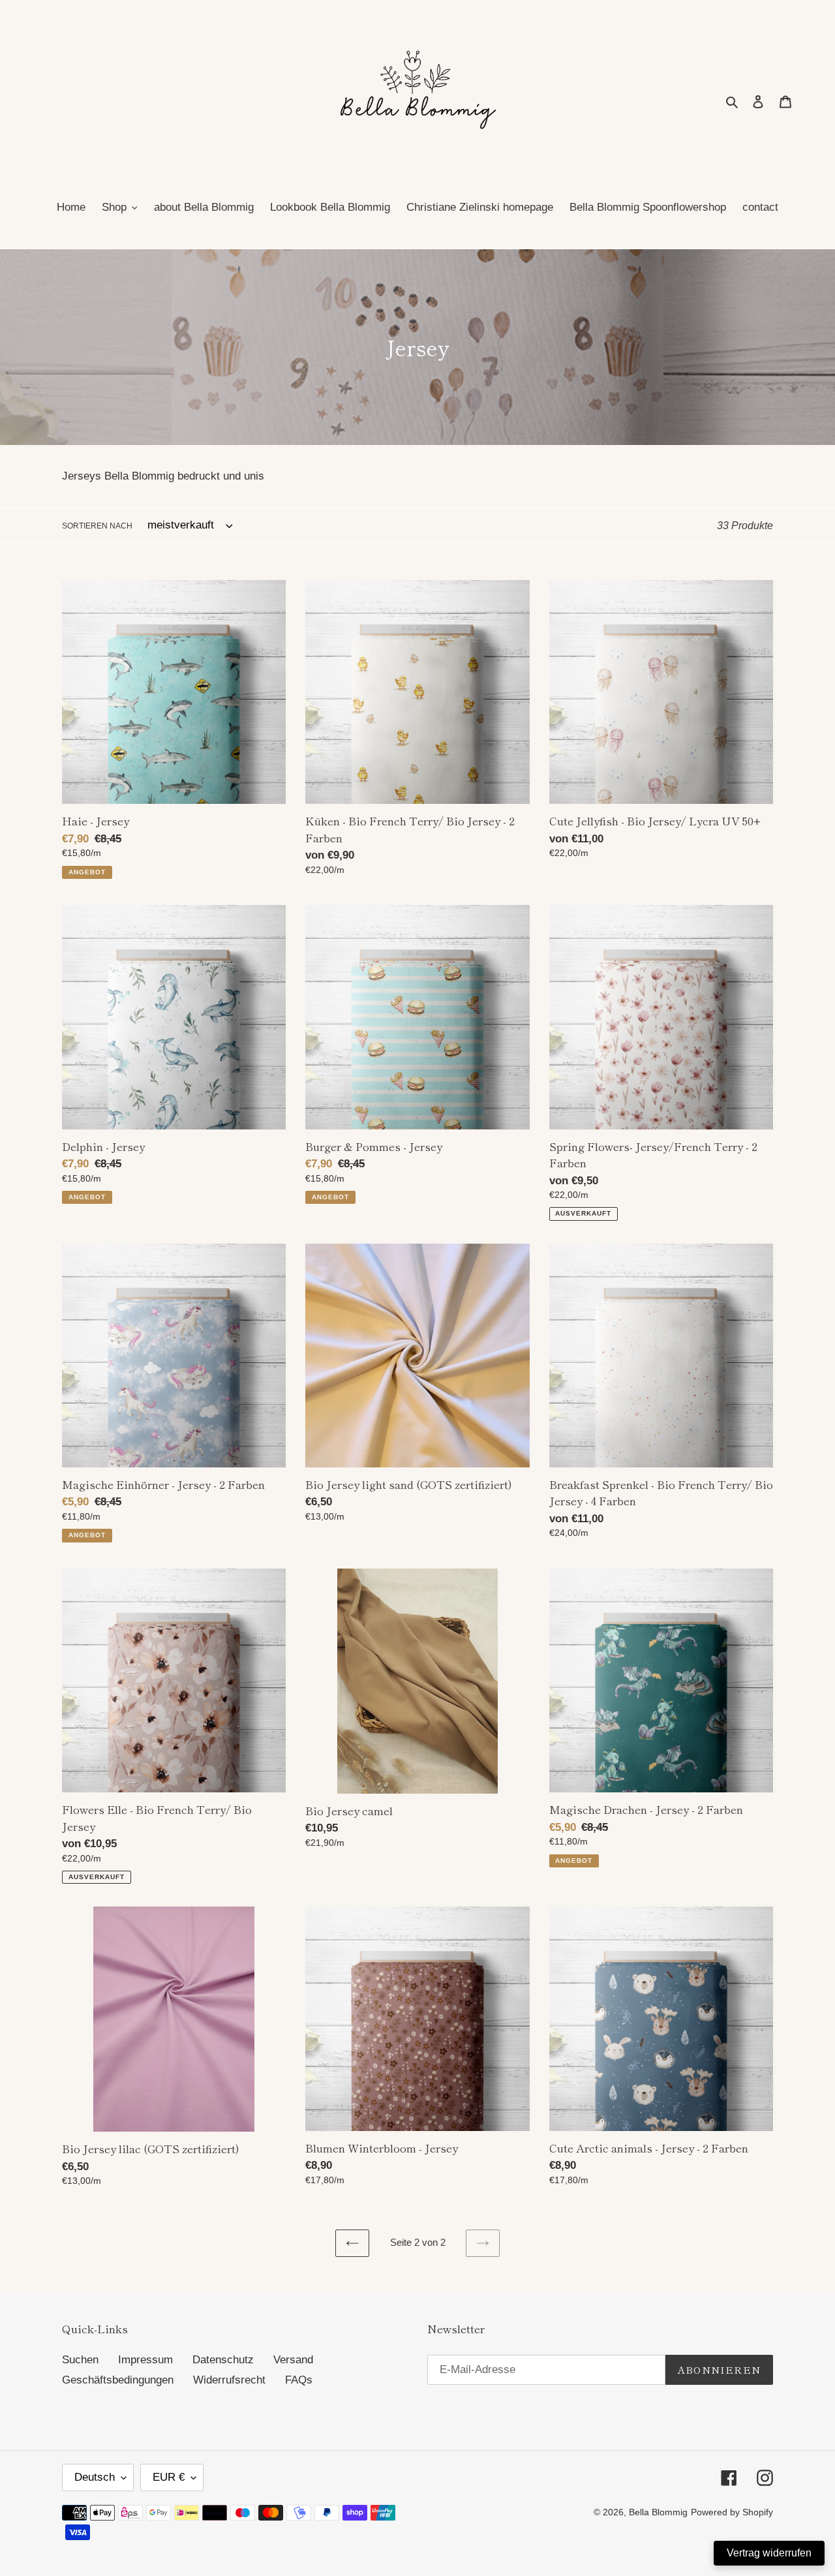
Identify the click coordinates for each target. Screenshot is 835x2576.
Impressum (145, 2360)
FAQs (299, 2380)
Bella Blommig (658, 2512)
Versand (293, 2360)
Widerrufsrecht (229, 2380)
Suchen (80, 2360)
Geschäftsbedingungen (118, 2380)
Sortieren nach (97, 526)
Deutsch (95, 2477)
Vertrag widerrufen (769, 2553)
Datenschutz (223, 2360)
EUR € (169, 2477)
